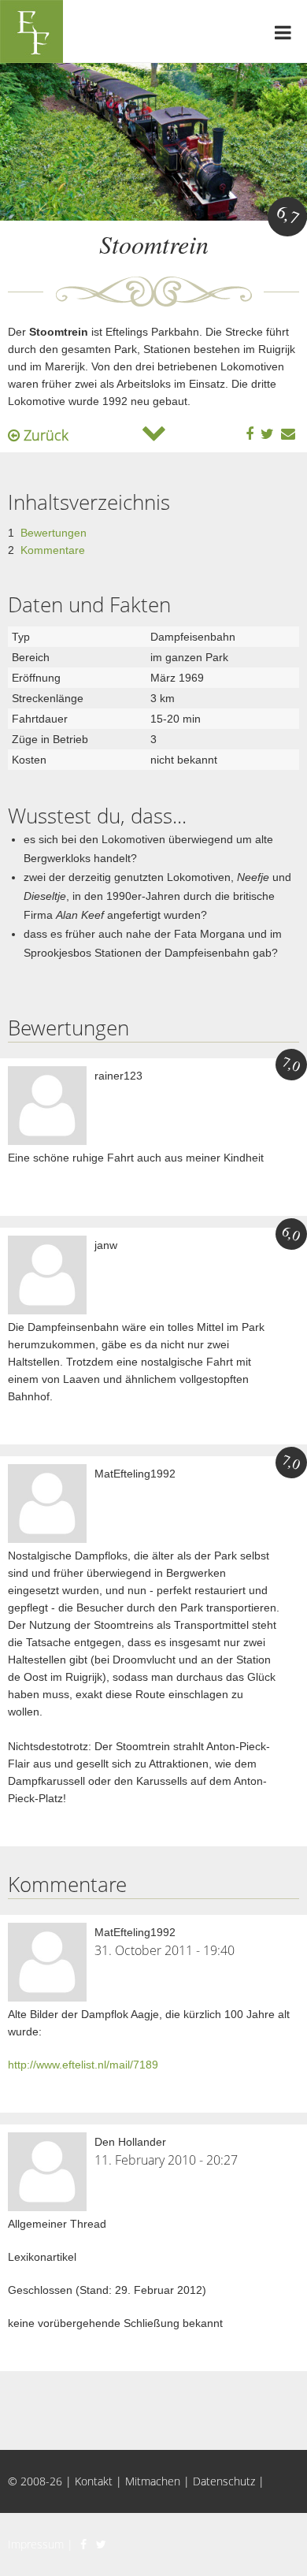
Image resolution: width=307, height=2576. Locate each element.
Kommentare (53, 550)
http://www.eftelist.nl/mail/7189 (83, 2065)
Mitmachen (153, 2481)
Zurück (44, 435)
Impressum (36, 2544)
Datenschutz (224, 2481)
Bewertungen (54, 533)
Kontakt (94, 2481)
